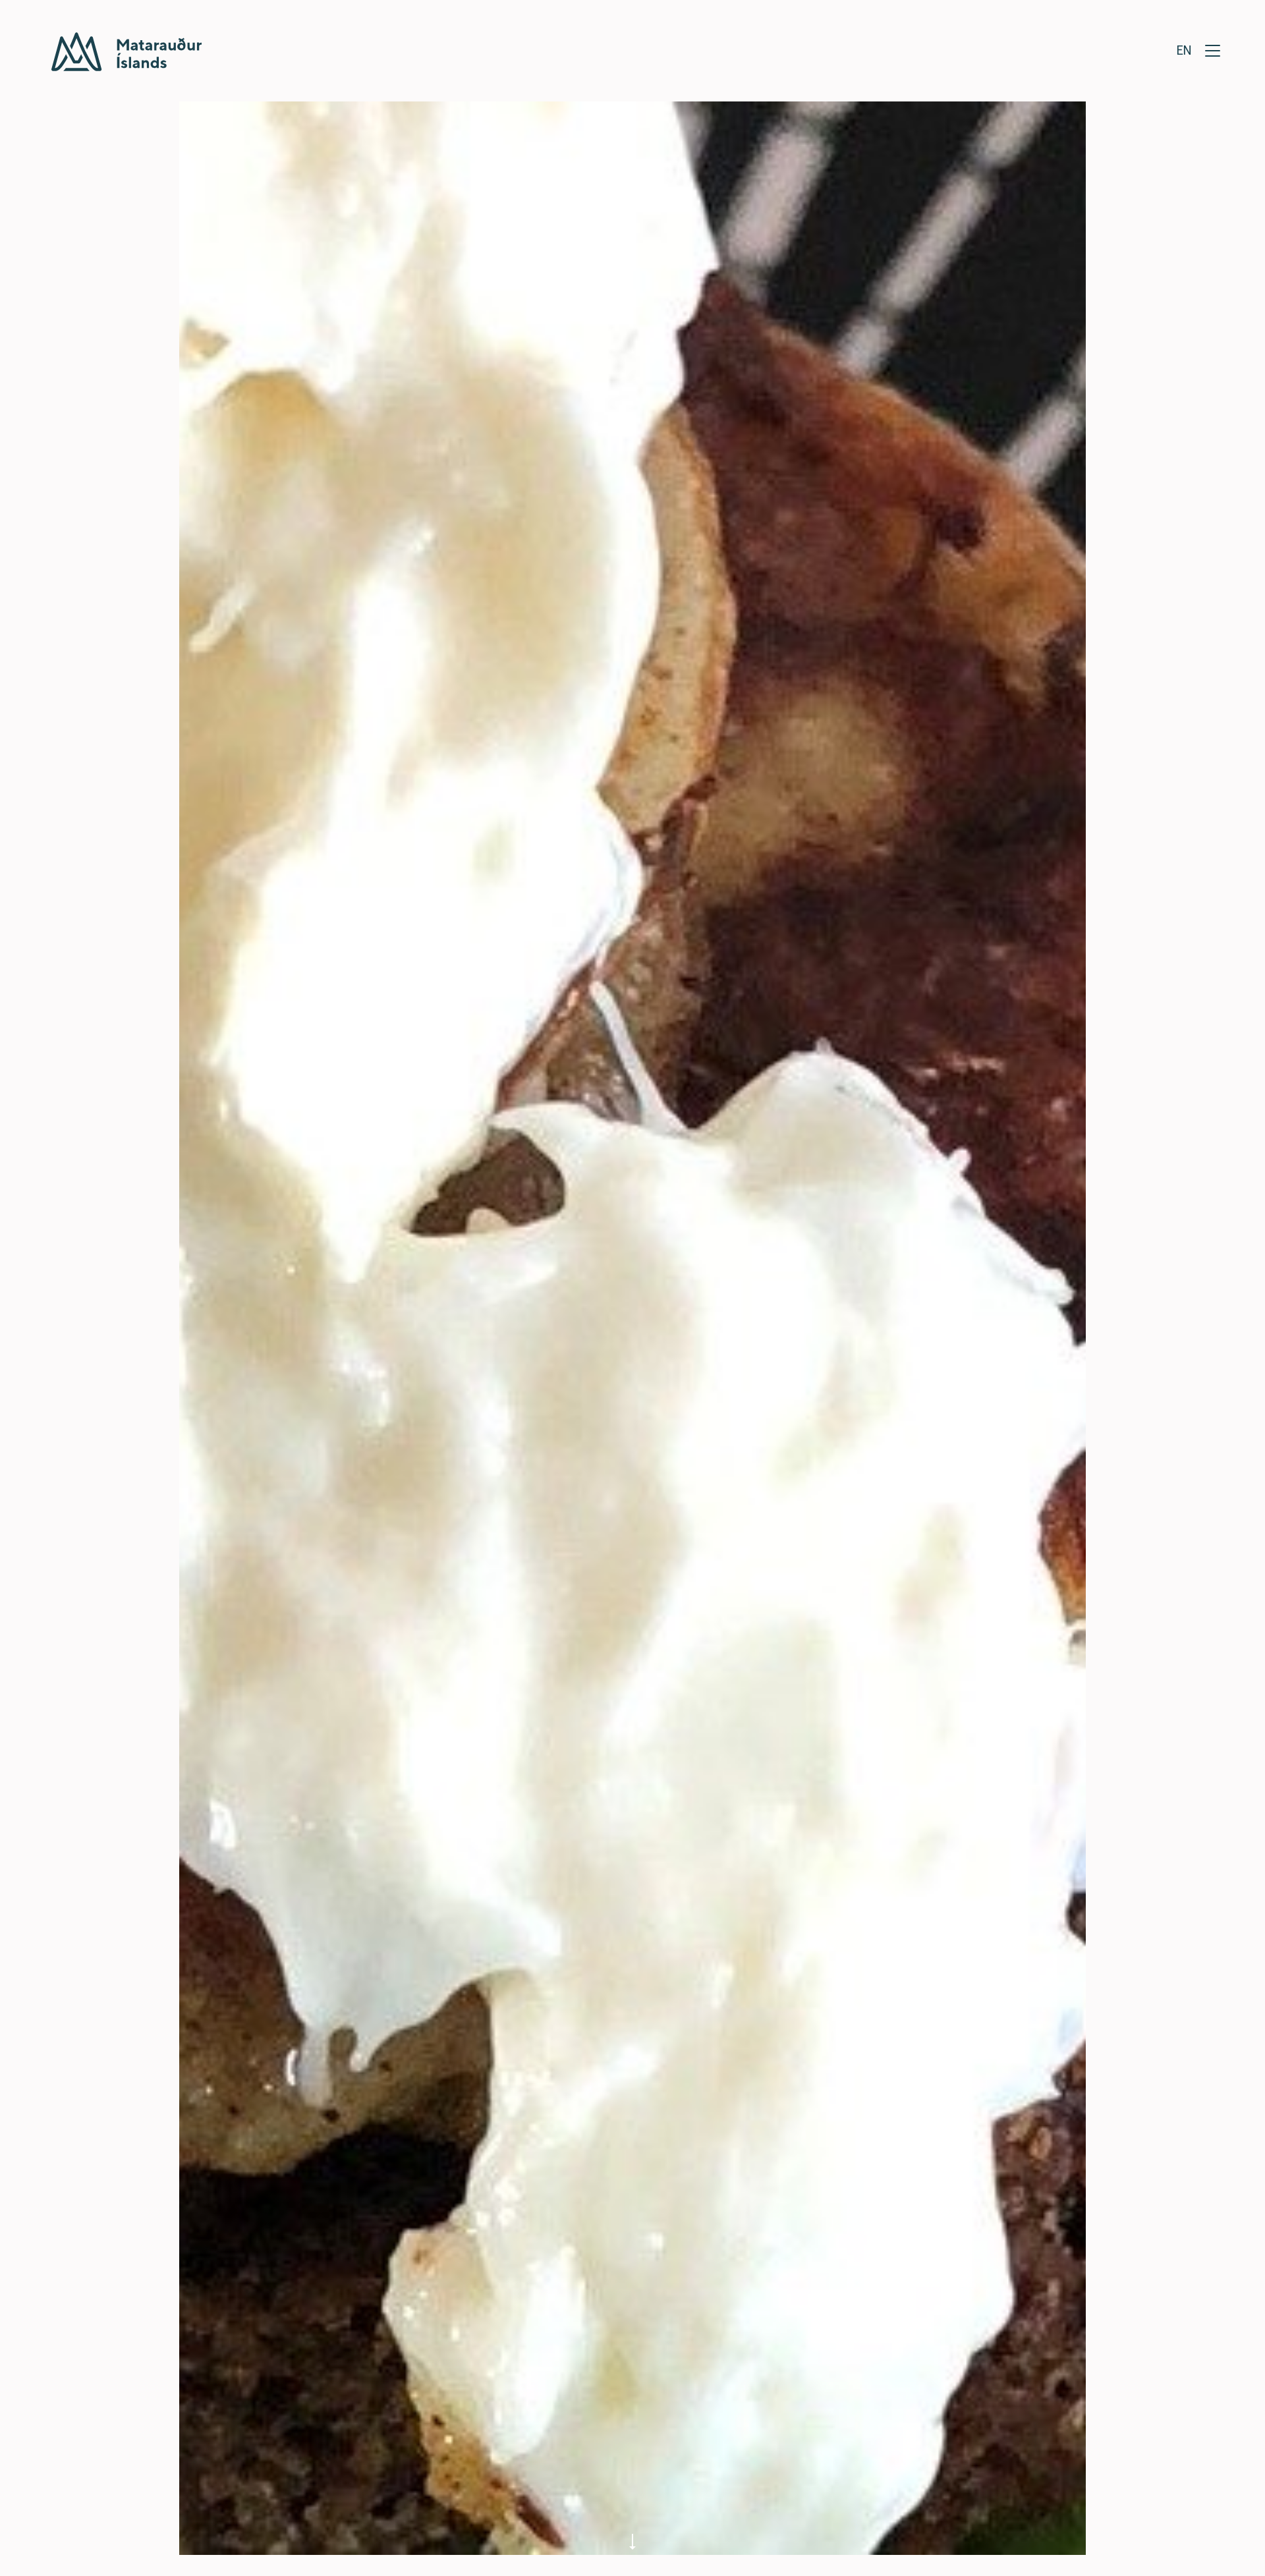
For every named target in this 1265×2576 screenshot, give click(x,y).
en (1184, 49)
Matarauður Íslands (126, 52)
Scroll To (632, 2535)
